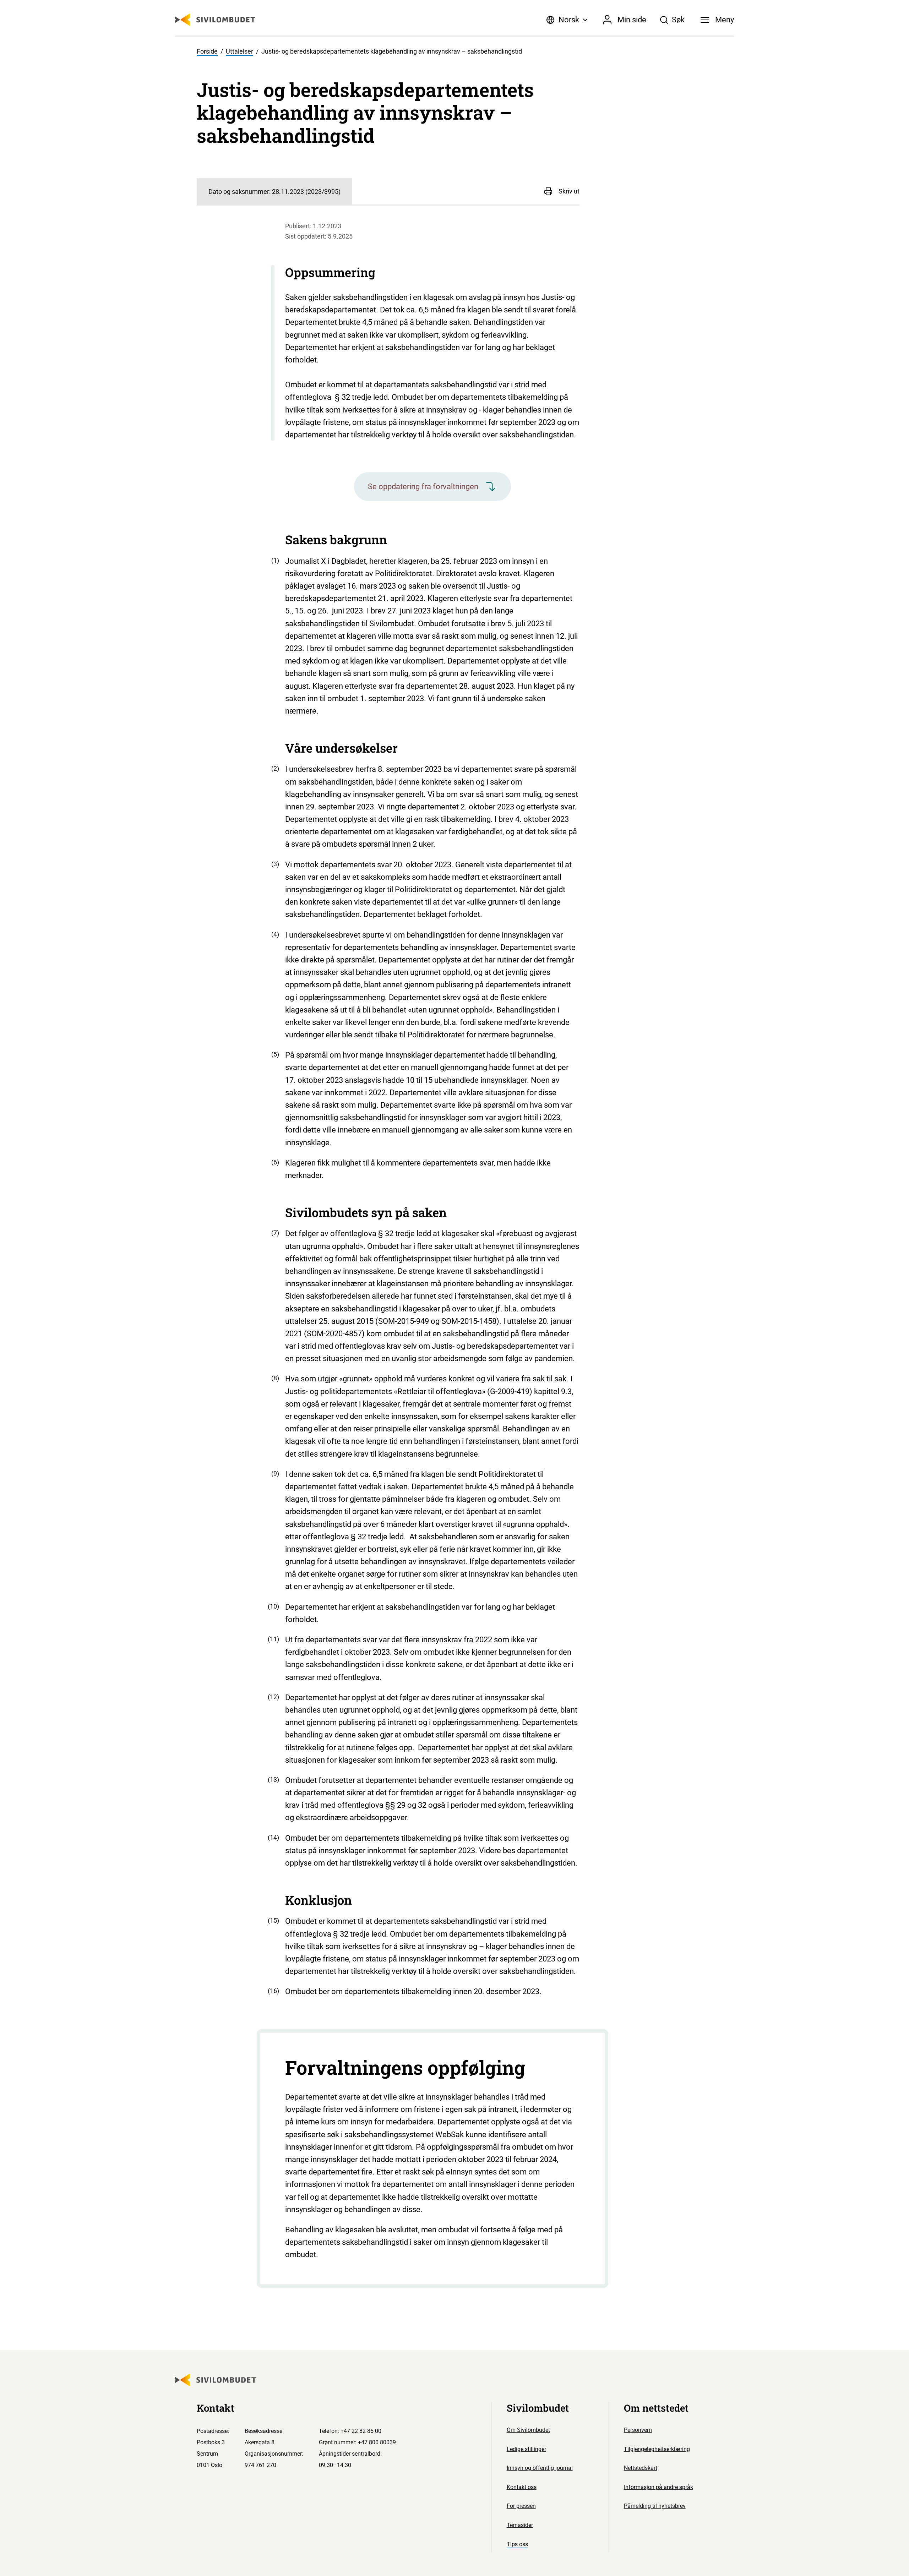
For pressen (521, 2506)
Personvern (638, 2430)
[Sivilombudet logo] (215, 20)
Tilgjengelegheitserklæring (657, 2449)
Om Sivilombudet (528, 2430)
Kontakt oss (522, 2487)
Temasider (520, 2525)
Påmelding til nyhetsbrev (655, 2506)
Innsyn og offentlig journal (540, 2468)
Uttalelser (240, 51)
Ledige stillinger (526, 2449)
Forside (207, 51)
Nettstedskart (641, 2468)
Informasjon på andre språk (658, 2487)
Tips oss (517, 2544)
